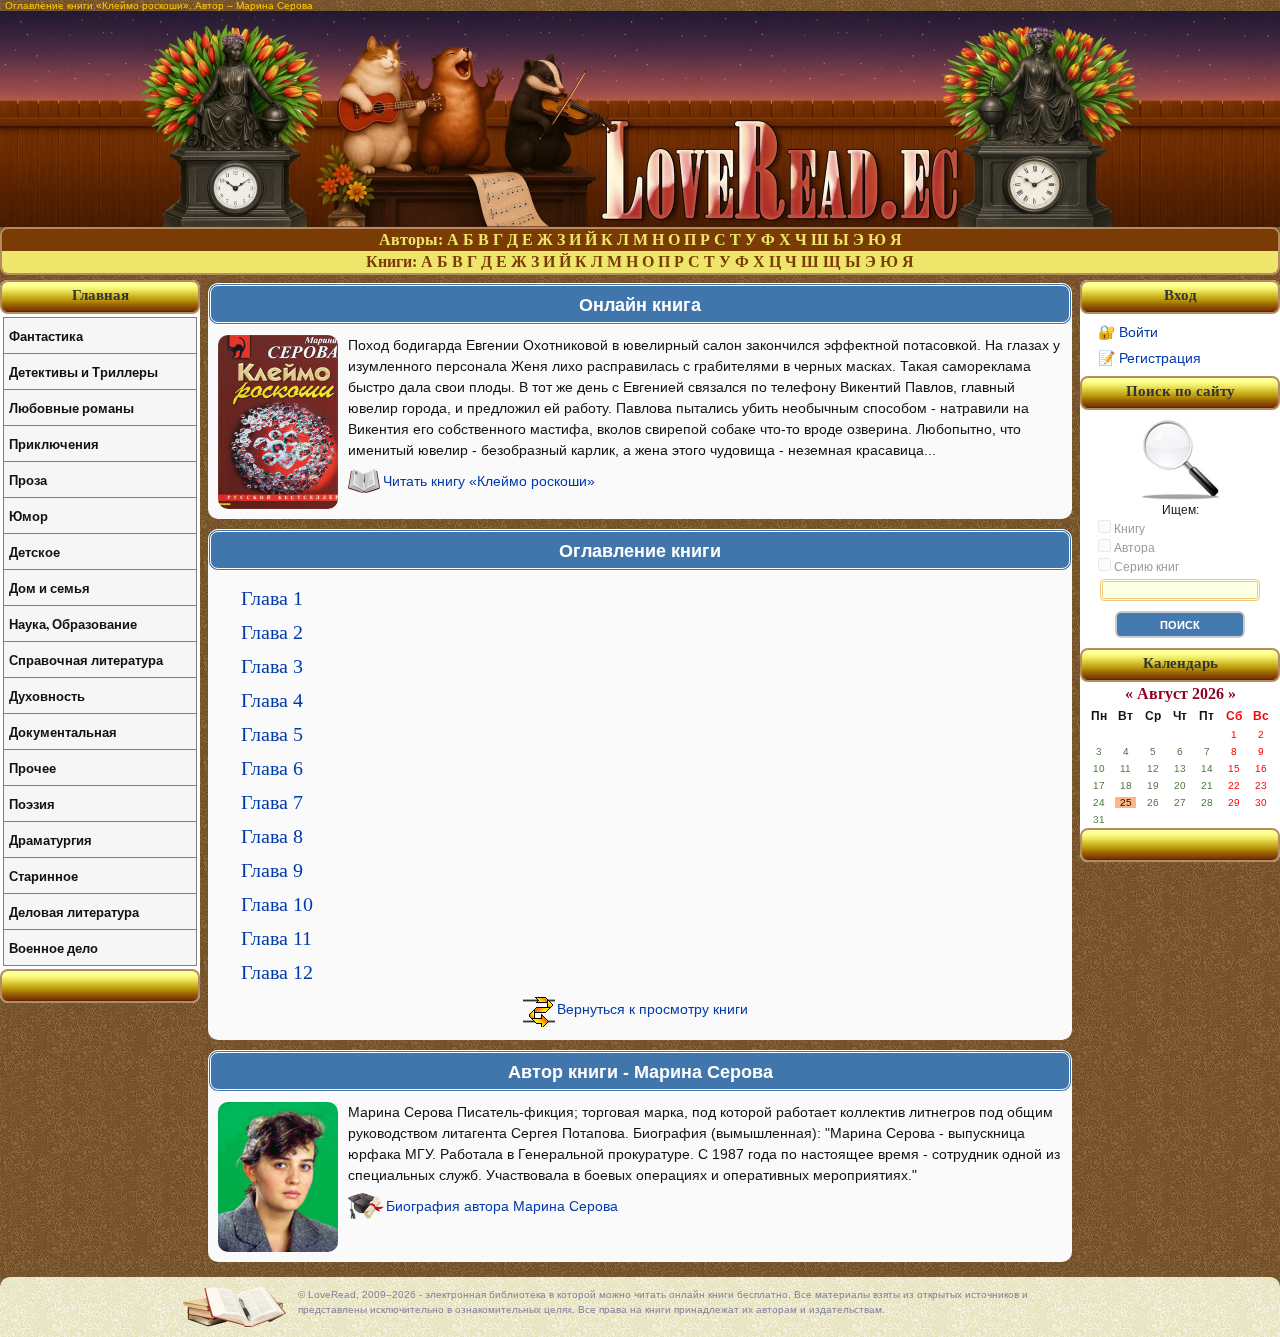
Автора (1133, 548)
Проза (28, 479)
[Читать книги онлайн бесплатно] (640, 221)
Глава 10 (277, 904)
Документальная (63, 731)
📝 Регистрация (1149, 358)
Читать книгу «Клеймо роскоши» (489, 481)
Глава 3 (272, 666)
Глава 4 (272, 700)
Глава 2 (272, 632)
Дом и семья (49, 587)
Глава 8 (272, 836)
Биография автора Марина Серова (502, 1206)
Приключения (54, 443)
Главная (100, 295)
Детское (34, 551)
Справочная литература (86, 659)
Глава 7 (272, 802)
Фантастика (46, 335)
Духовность (47, 695)
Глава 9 (272, 870)
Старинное (43, 875)
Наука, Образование (73, 623)
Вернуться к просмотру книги (652, 1009)
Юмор (28, 515)
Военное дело (53, 947)
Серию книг (1145, 567)
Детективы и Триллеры (83, 371)
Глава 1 (272, 598)
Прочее (32, 767)
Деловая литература (74, 911)
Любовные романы (71, 407)
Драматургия (50, 839)
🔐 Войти (1128, 332)
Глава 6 (272, 768)
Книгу (1128, 529)
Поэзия (32, 803)
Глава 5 (272, 734)
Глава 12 (277, 972)
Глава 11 (276, 938)
